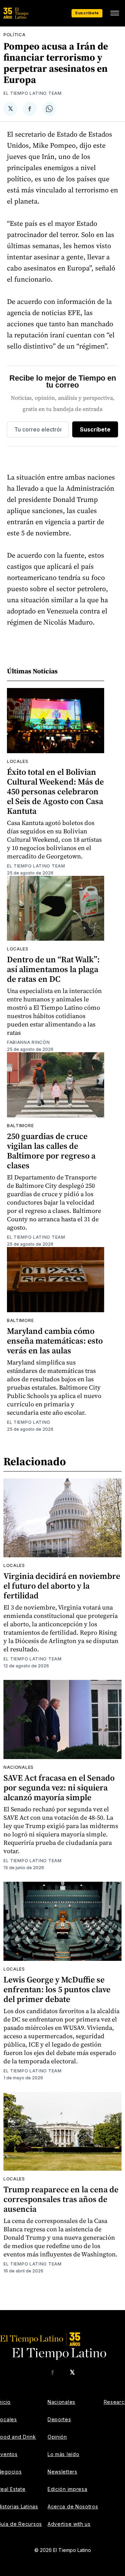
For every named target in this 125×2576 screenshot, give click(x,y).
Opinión (57, 2437)
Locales (18, 761)
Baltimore (20, 1126)
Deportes (59, 2419)
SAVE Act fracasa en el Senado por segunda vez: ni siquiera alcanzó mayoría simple (59, 1787)
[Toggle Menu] (115, 13)
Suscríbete (87, 13)
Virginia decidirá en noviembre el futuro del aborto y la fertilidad (62, 1586)
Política (15, 35)
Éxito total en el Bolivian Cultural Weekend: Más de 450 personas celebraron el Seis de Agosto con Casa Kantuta (55, 791)
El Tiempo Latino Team (33, 93)
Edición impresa (68, 2489)
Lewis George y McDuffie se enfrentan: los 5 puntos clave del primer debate (57, 1989)
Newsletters (62, 2472)
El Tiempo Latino (29, 1422)
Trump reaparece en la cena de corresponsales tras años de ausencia (61, 2199)
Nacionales (19, 1767)
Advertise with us (69, 2524)
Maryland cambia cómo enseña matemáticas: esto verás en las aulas (55, 1341)
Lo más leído (63, 2454)
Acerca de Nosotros (73, 2506)
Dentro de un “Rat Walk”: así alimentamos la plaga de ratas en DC (53, 969)
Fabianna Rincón (28, 1042)
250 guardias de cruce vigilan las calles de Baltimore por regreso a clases (51, 1151)
